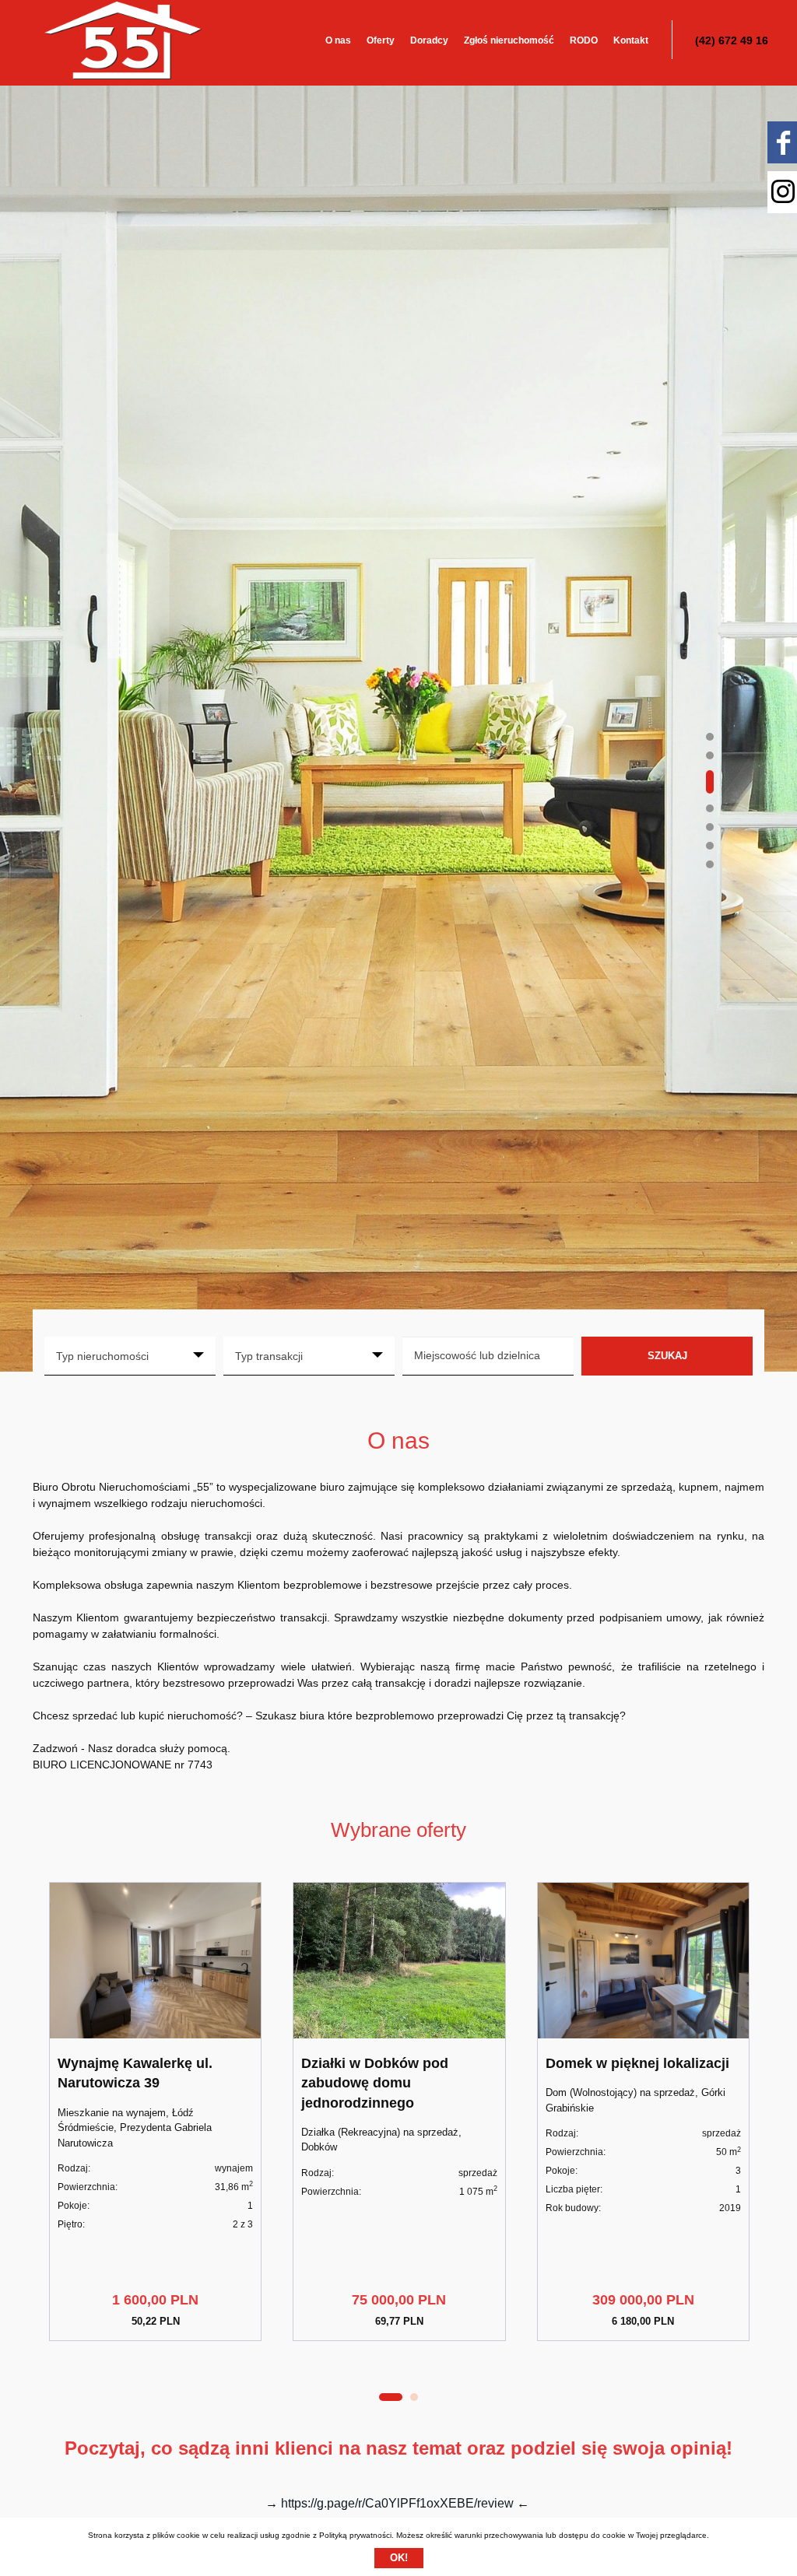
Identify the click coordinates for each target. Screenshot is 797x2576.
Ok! (399, 2558)
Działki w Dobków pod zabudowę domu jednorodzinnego (375, 2083)
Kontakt (631, 40)
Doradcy (429, 40)
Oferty (381, 40)
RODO (584, 40)
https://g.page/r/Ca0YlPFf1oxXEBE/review (397, 2503)
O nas (338, 40)
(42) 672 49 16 (732, 40)
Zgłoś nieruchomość (509, 40)
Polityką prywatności (355, 2535)
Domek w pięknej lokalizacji (637, 2063)
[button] (710, 737)
